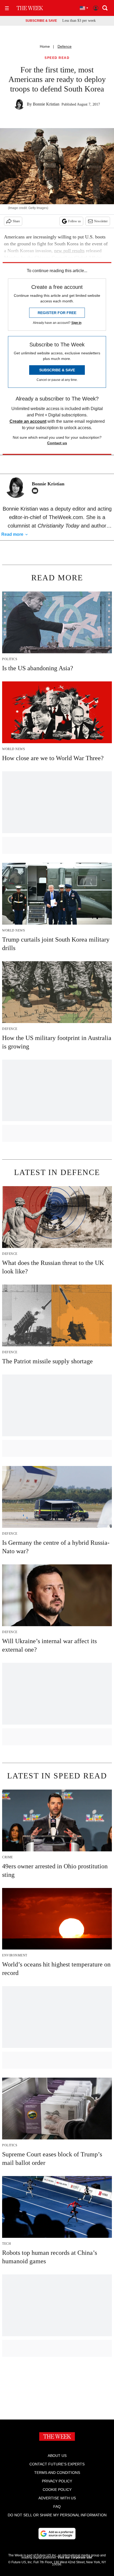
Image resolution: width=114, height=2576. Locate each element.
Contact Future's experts (57, 2464)
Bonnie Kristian (46, 104)
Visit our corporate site (75, 2557)
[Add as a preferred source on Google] (57, 2534)
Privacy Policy (57, 2481)
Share (16, 221)
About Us (57, 2456)
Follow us (74, 221)
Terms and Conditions (57, 2473)
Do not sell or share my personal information (57, 2515)
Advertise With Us (57, 2498)
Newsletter (101, 221)
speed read (57, 58)
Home (45, 46)
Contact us (57, 443)
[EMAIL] (36, 491)
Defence (65, 46)
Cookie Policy (57, 2490)
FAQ (57, 2507)
